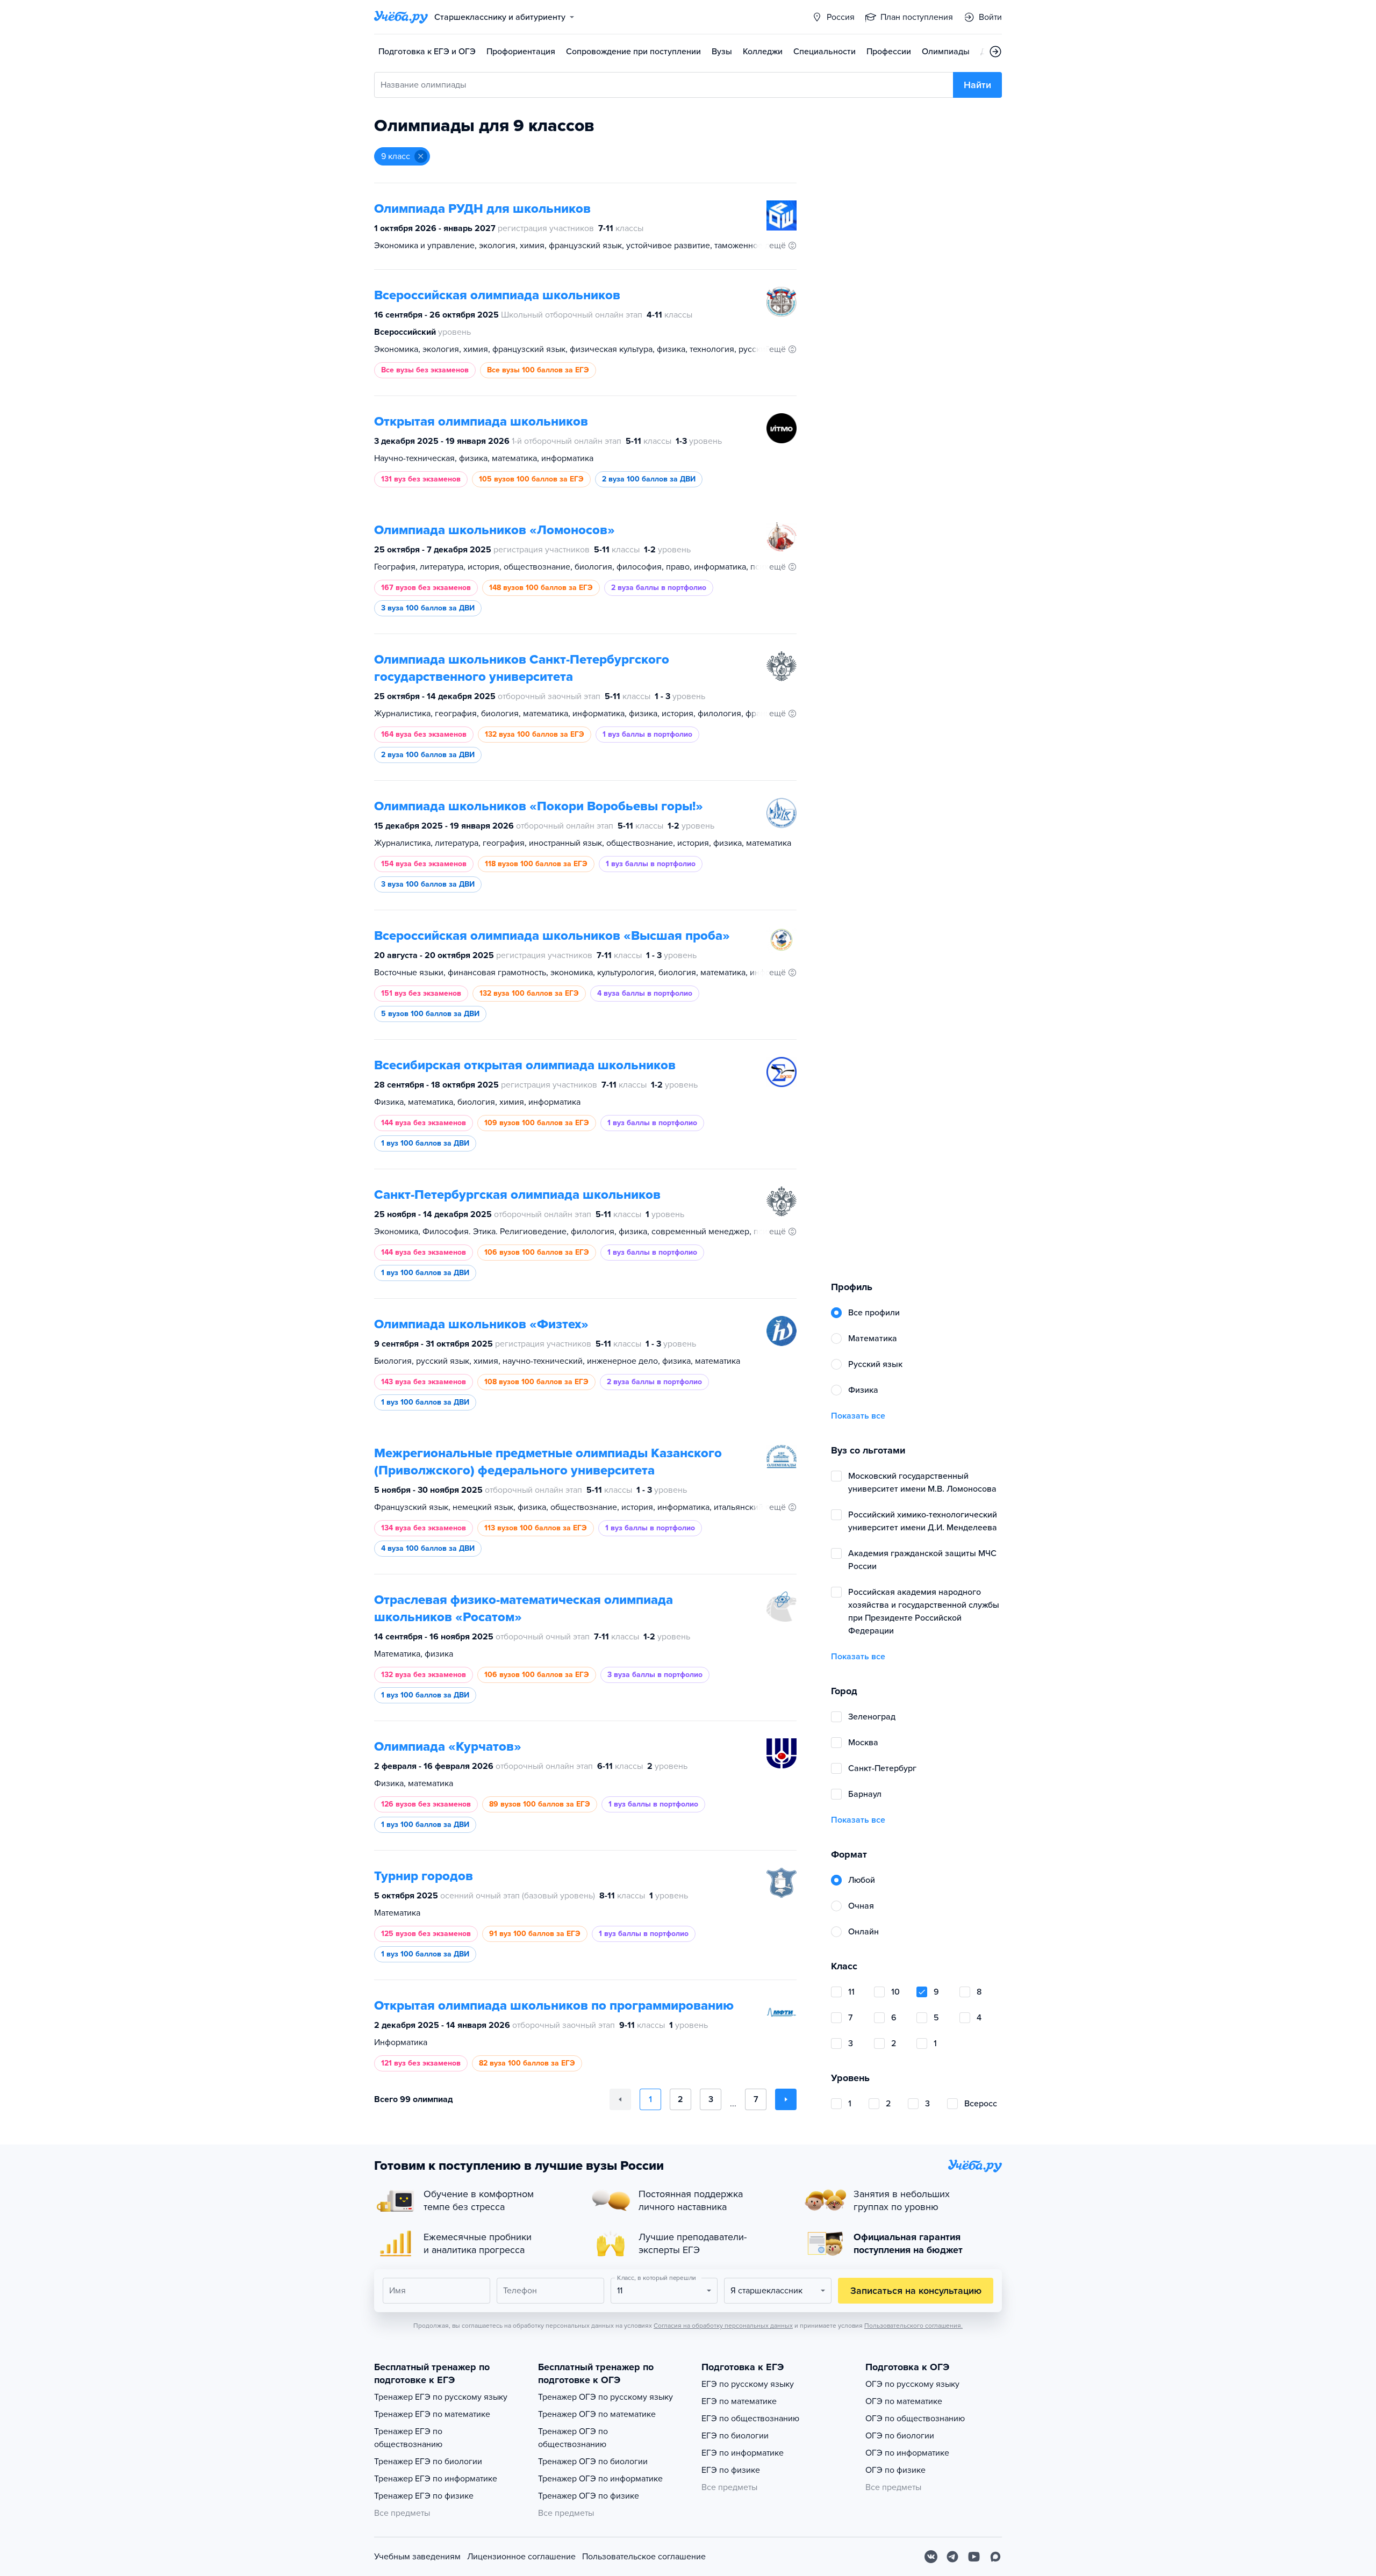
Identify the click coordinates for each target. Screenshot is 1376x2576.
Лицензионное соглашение (521, 2557)
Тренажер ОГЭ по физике (589, 2496)
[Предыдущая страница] (620, 2099)
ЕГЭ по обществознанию (750, 2419)
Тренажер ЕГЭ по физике (424, 2496)
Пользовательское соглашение (644, 2557)
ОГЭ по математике (904, 2401)
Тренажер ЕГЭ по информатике (436, 2479)
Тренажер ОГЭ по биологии (593, 2462)
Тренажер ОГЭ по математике (597, 2414)
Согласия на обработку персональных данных (723, 2326)
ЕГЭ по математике (739, 2401)
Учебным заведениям (417, 2557)
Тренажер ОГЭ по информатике (600, 2479)
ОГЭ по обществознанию (915, 2419)
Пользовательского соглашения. (913, 2326)
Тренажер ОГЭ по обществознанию (573, 2438)
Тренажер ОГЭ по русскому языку (605, 2397)
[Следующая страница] (786, 2099)
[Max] (995, 2557)
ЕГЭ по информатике (743, 2453)
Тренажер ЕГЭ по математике (432, 2414)
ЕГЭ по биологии (735, 2436)
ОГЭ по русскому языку (912, 2384)
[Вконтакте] (931, 2557)
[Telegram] (952, 2557)
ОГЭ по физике (895, 2470)
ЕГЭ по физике (731, 2470)
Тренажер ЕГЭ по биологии (428, 2462)
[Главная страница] (401, 17)
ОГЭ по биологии (900, 2436)
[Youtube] (974, 2557)
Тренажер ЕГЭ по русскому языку (441, 2397)
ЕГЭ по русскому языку (748, 2384)
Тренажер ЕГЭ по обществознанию (408, 2438)
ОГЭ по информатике (907, 2453)
